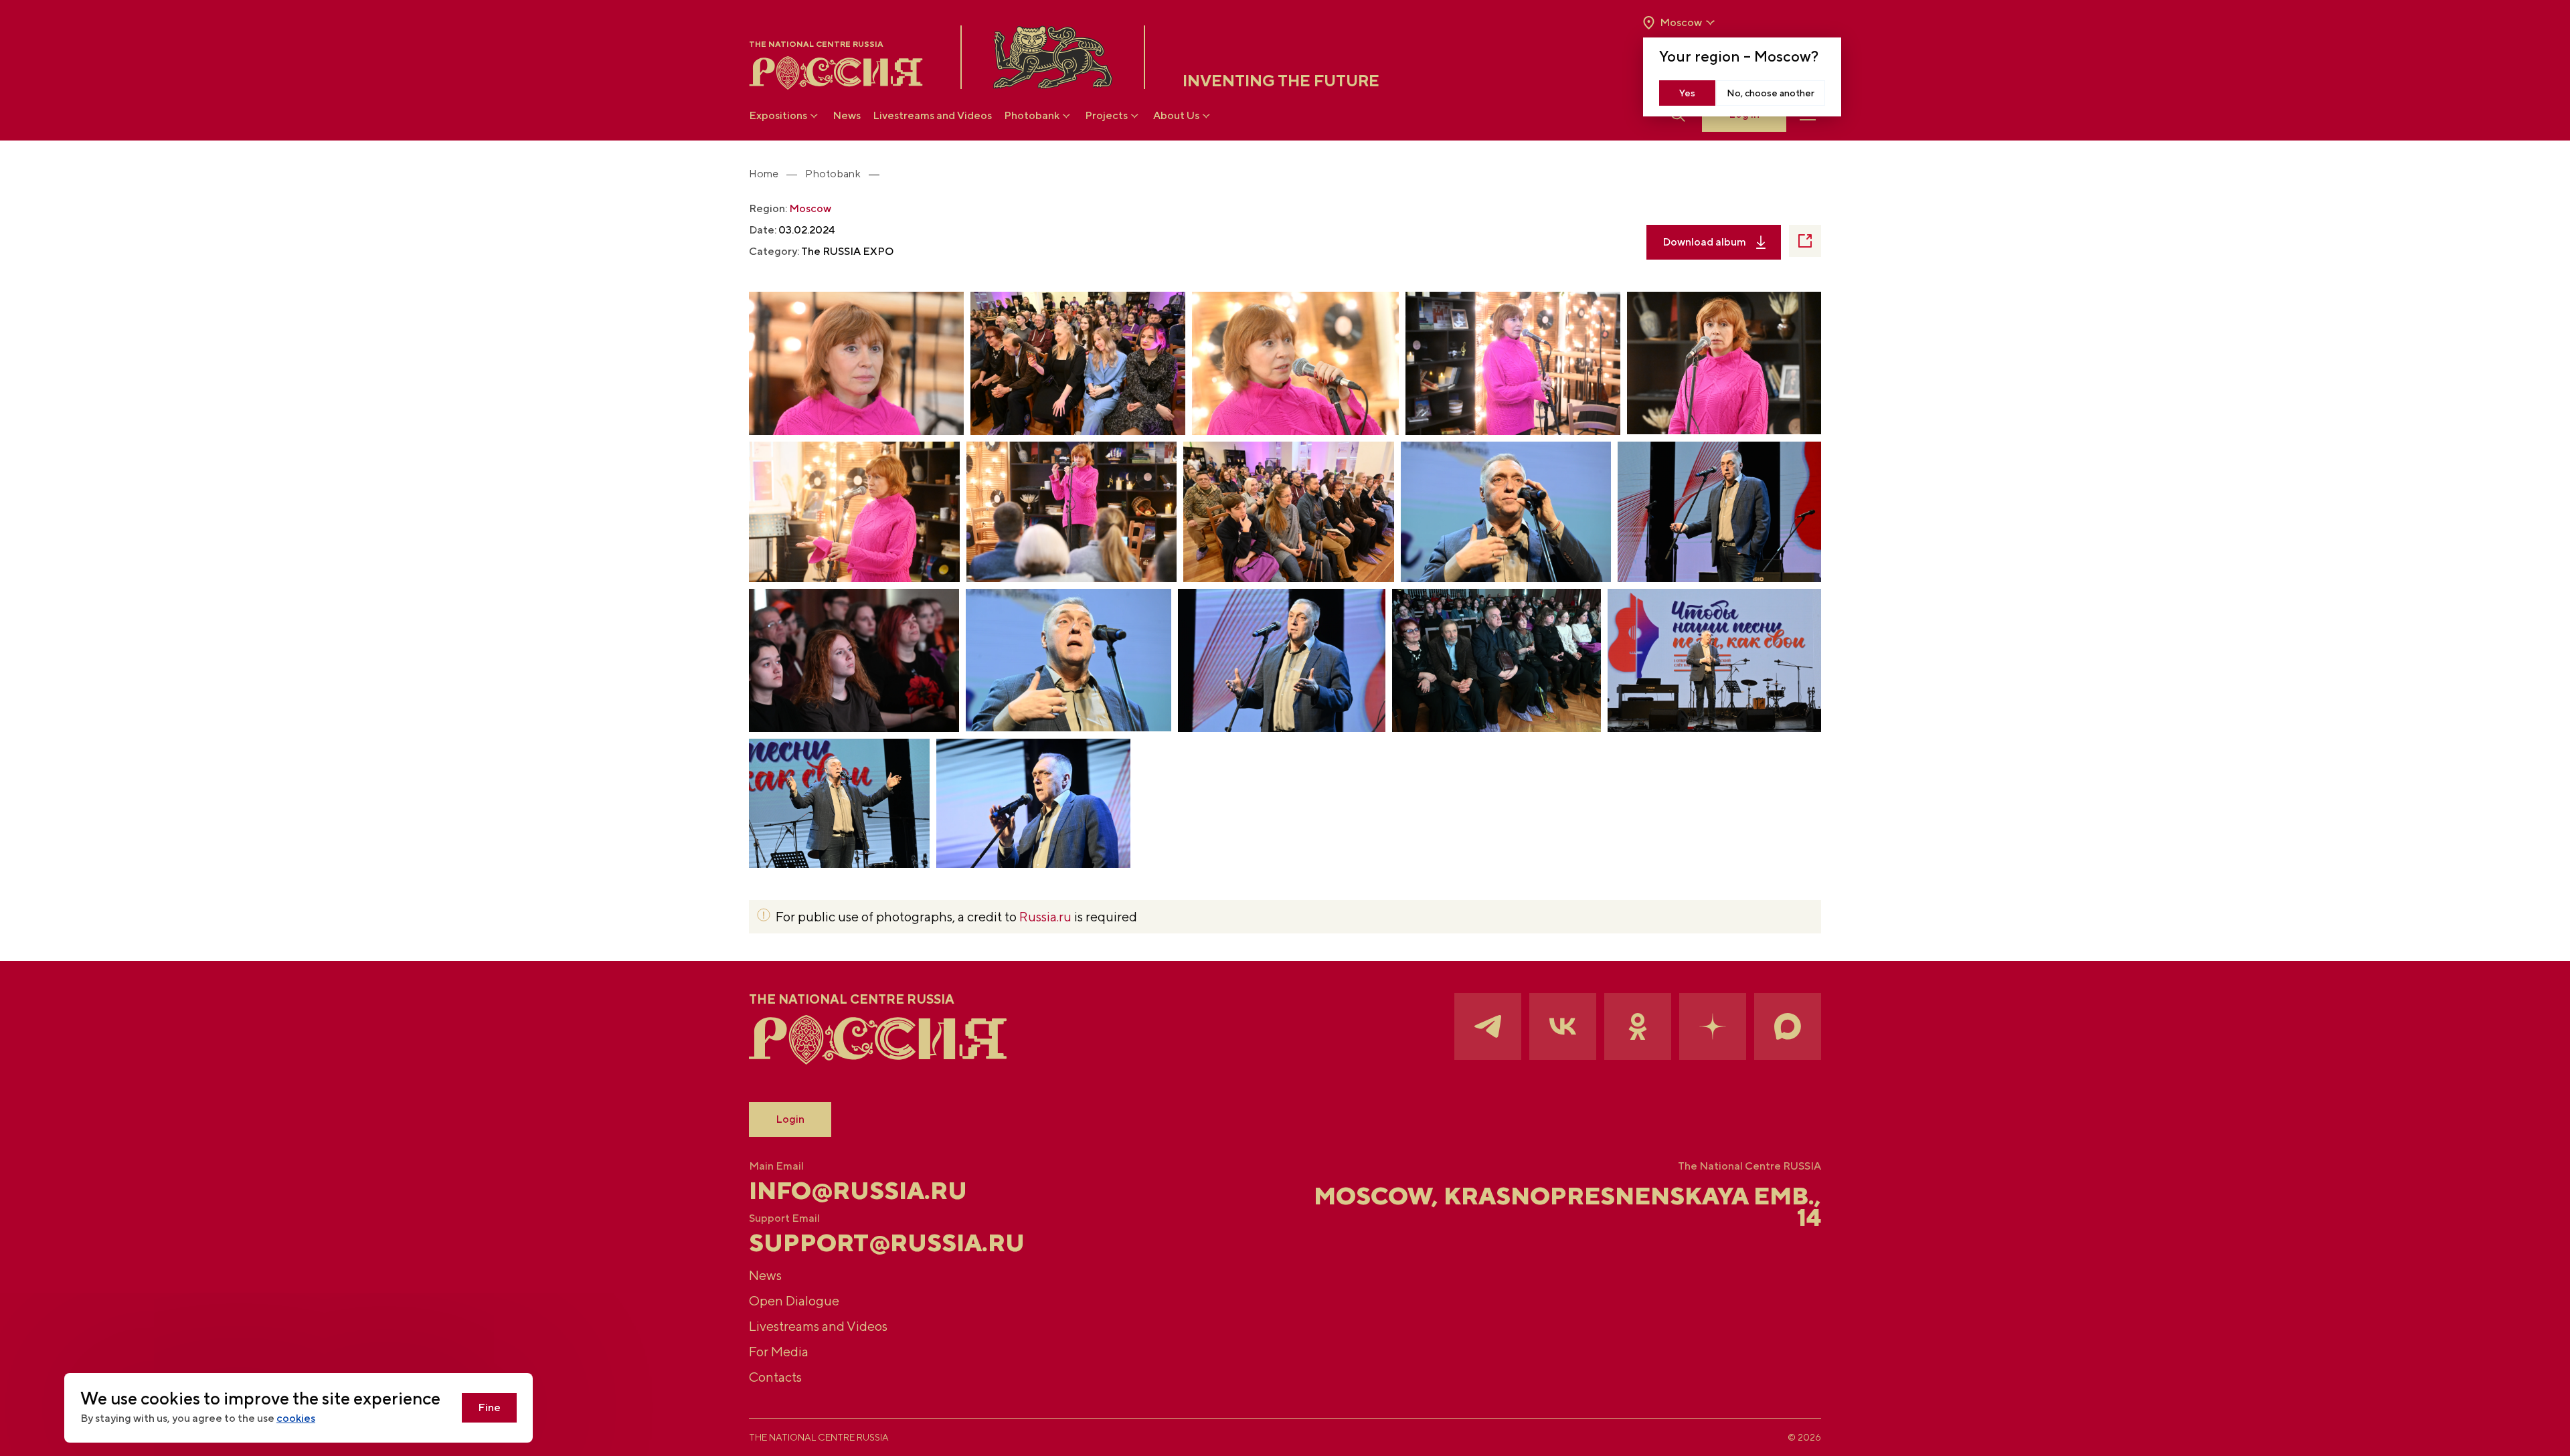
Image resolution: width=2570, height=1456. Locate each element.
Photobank (1032, 115)
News (847, 115)
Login (790, 1119)
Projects (1106, 115)
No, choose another (1771, 93)
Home (764, 174)
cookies (296, 1418)
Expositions (778, 115)
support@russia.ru (887, 1243)
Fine (489, 1407)
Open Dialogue (794, 1300)
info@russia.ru (858, 1190)
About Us (1176, 115)
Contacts (775, 1377)
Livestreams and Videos (932, 115)
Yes (1687, 93)
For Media (779, 1351)
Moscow (810, 208)
